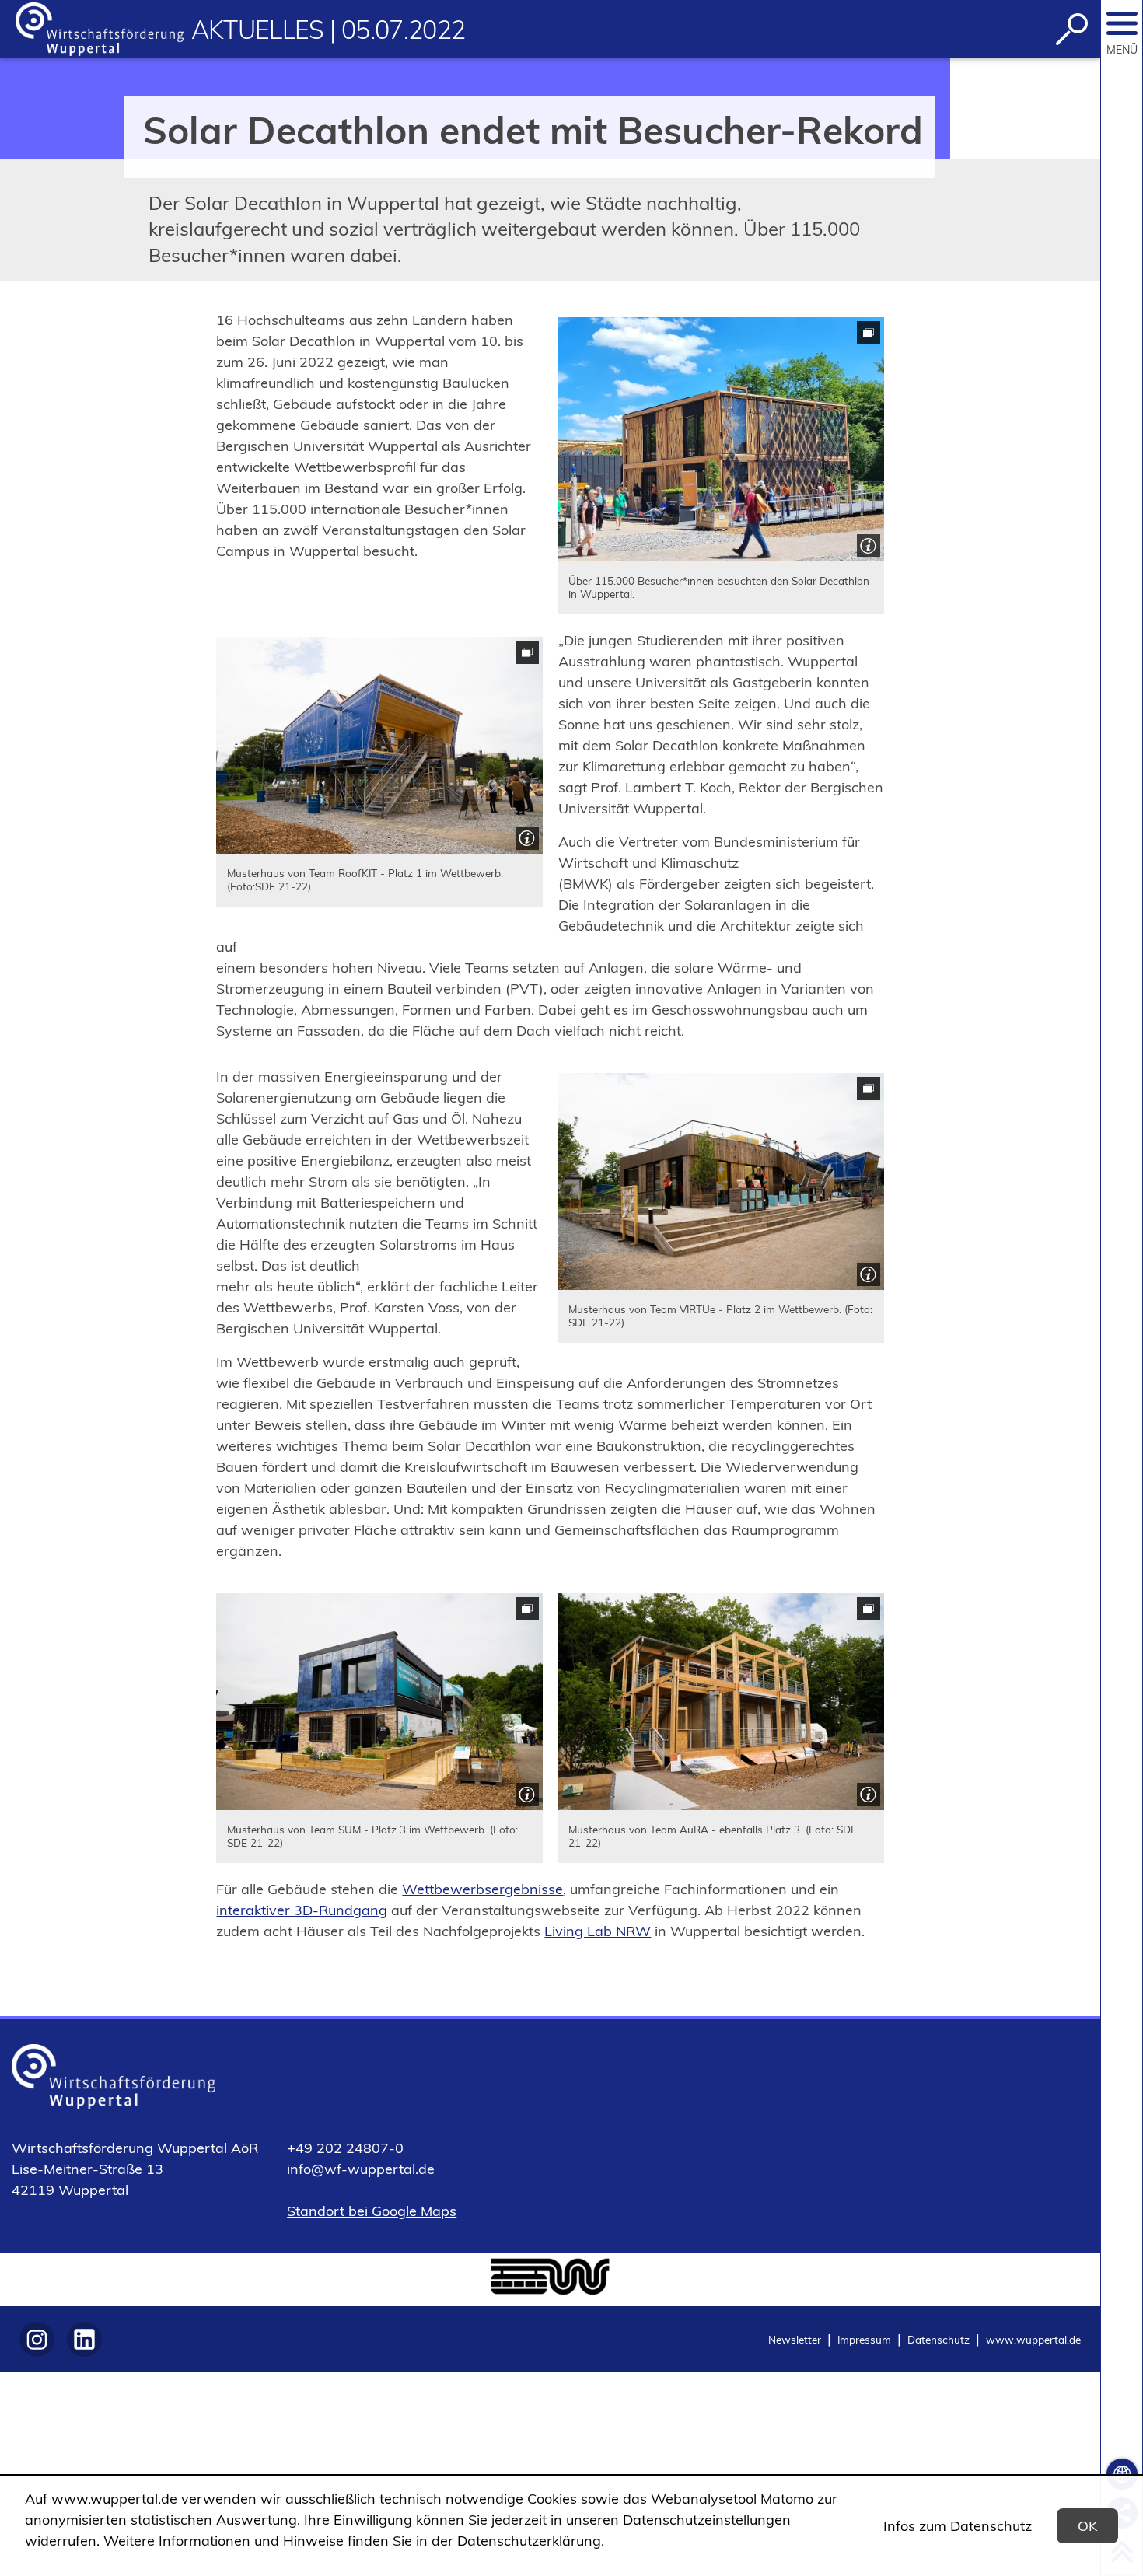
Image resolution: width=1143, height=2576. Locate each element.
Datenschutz (939, 2339)
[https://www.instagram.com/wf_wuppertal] (37, 2339)
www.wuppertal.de (1033, 2339)
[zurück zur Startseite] (100, 29)
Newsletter (795, 2339)
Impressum (864, 2339)
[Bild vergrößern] (721, 439)
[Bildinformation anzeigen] (867, 544)
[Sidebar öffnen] (1122, 23)
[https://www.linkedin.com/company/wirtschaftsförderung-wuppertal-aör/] (84, 2339)
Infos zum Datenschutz (958, 2526)
